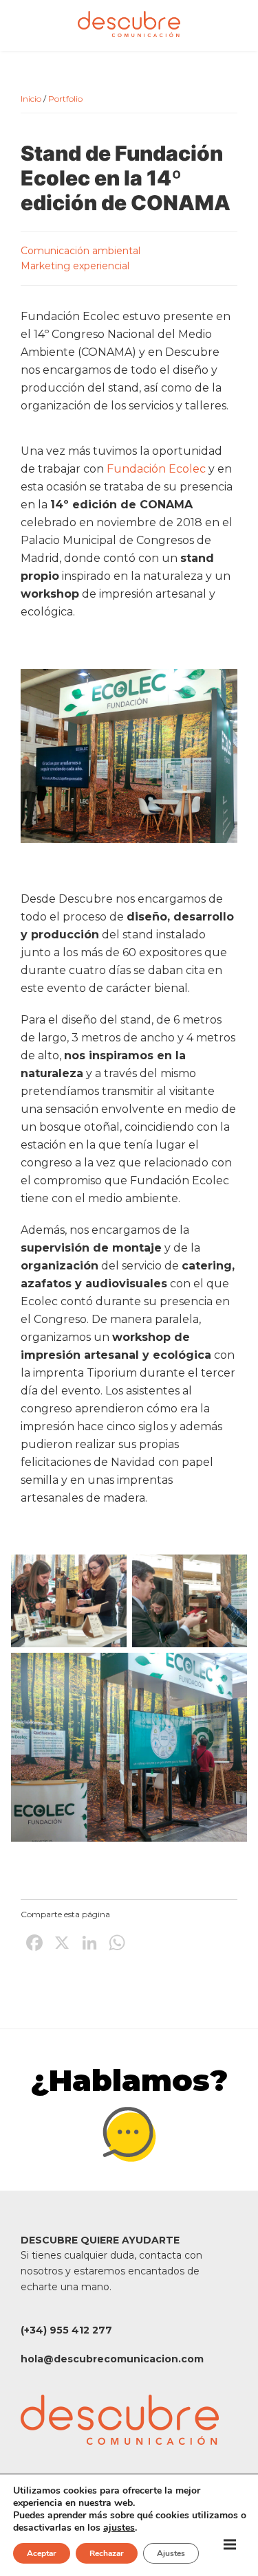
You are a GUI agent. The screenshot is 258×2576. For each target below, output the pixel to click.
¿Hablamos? (129, 2080)
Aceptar (42, 2553)
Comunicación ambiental (80, 251)
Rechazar (107, 2553)
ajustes (119, 2528)
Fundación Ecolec (156, 469)
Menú (230, 2544)
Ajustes (171, 2553)
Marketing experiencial (75, 266)
